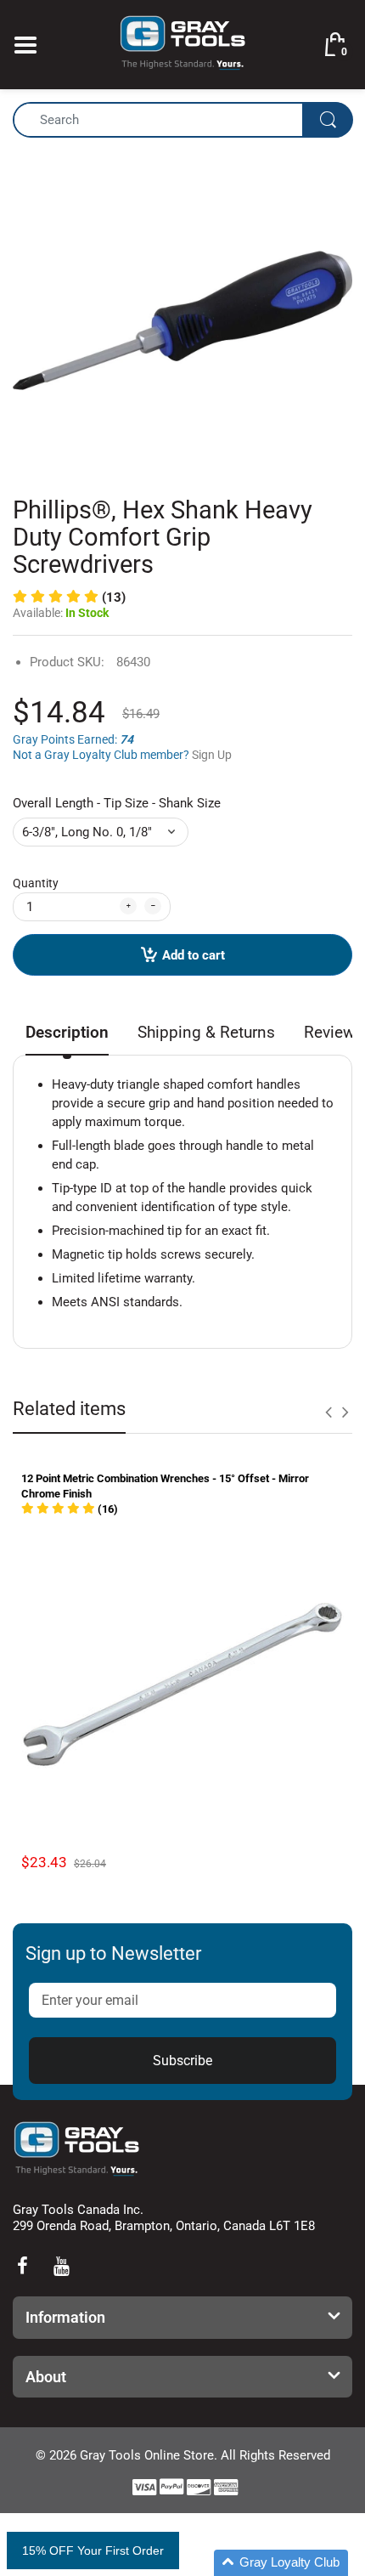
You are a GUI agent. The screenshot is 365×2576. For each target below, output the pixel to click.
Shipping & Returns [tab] (206, 1032)
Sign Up (212, 755)
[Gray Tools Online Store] (182, 43)
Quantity (36, 883)
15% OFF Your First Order (93, 2551)
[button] (70, 1509)
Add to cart (194, 955)
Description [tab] (67, 1032)
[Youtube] (61, 2266)
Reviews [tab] (334, 1032)
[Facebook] (22, 2266)
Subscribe (182, 2061)
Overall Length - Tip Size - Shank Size (117, 803)
